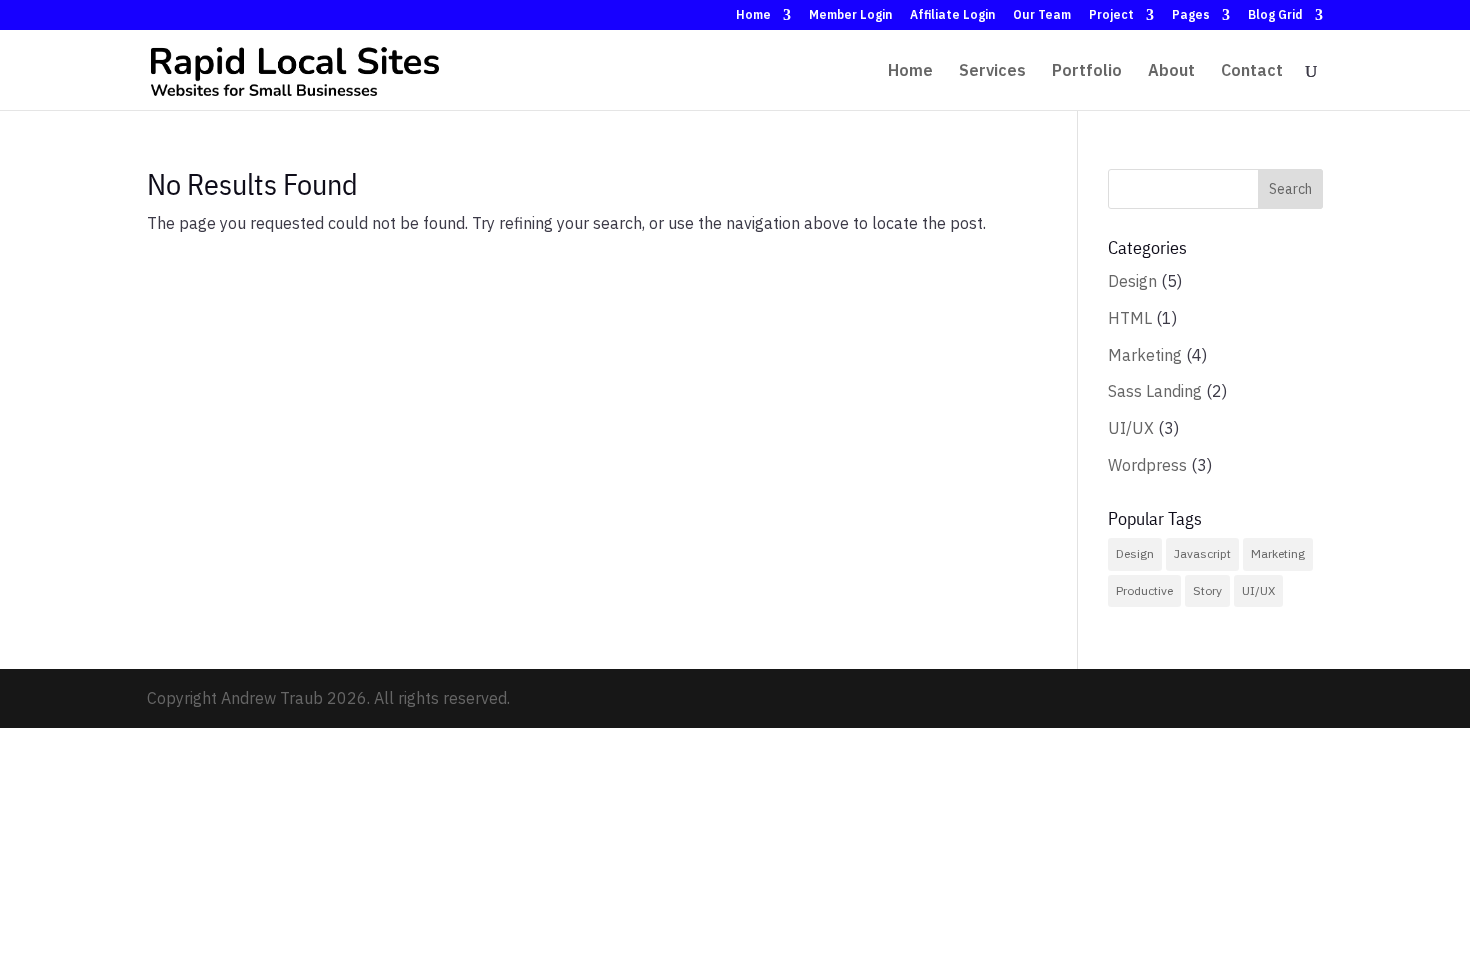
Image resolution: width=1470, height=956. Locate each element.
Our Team (1042, 15)
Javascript (1202, 553)
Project (1111, 15)
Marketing (1145, 355)
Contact (1252, 71)
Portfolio (1087, 71)
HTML (1130, 318)
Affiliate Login (952, 15)
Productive (1144, 590)
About (1171, 71)
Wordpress (1147, 465)
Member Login (850, 15)
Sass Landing (1155, 391)
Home (753, 15)
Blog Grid (1275, 15)
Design (1132, 281)
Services (992, 71)
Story (1207, 590)
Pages (1191, 15)
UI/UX (1131, 428)
